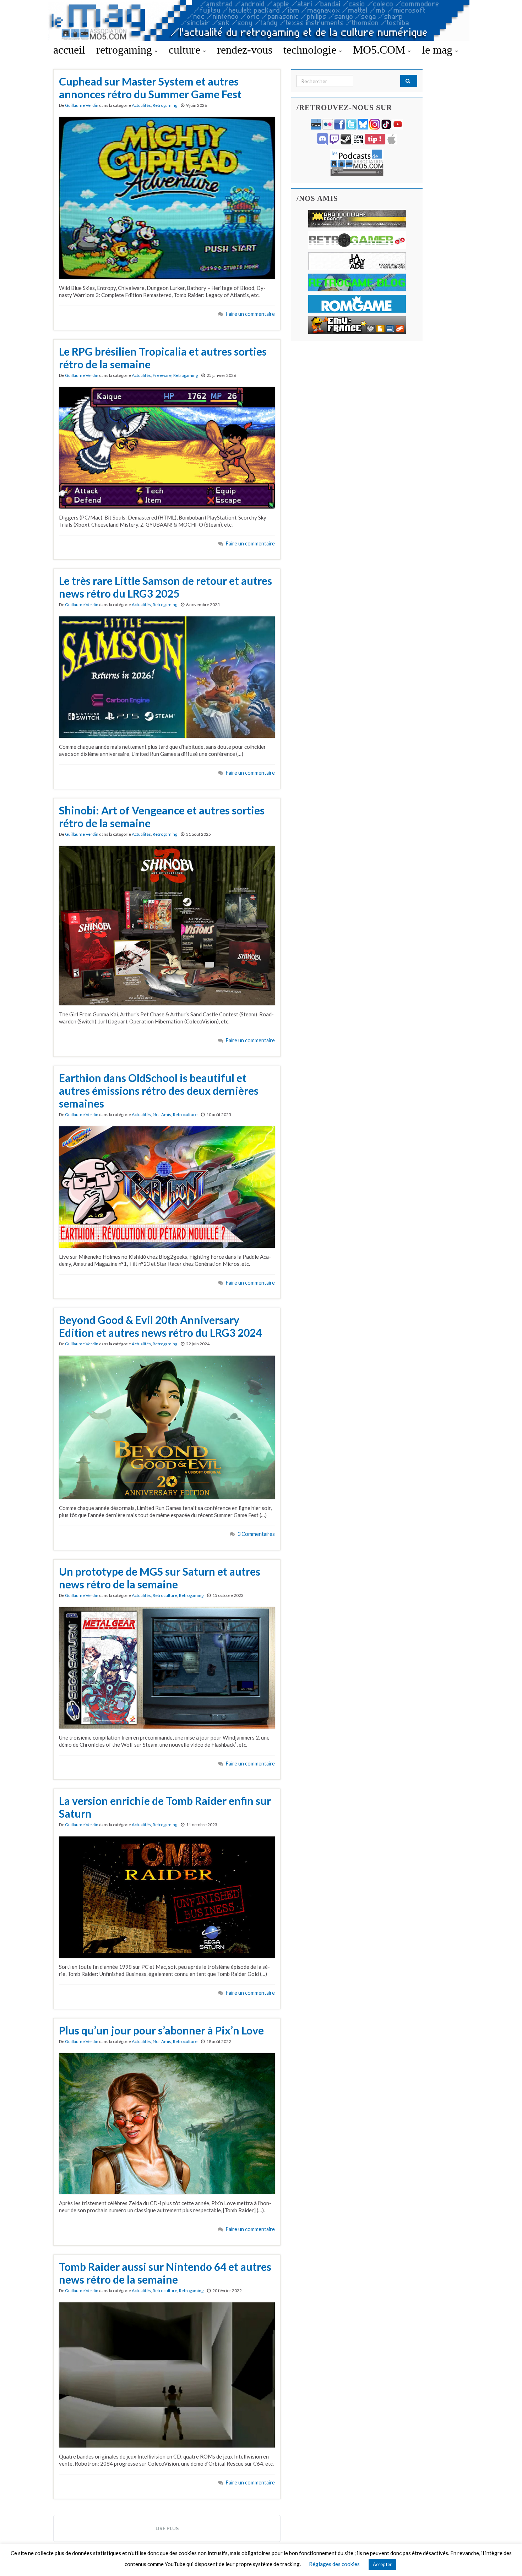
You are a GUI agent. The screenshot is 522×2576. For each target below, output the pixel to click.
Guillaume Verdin (82, 105)
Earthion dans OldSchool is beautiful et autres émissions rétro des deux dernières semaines (159, 1091)
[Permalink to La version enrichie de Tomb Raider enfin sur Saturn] (167, 1896)
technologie (311, 50)
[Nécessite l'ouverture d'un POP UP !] (357, 162)
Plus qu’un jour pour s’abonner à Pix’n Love (161, 2030)
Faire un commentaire (250, 314)
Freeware (162, 375)
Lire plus (167, 2528)
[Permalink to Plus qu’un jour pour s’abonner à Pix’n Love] (167, 2123)
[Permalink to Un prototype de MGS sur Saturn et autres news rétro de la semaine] (167, 1667)
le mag (439, 50)
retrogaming (126, 50)
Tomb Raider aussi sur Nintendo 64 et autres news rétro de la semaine (165, 2273)
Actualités (141, 105)
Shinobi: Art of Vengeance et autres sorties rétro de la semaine (162, 817)
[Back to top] (506, 2560)
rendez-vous (245, 50)
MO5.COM (380, 50)
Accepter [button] (382, 2564)
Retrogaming (165, 105)
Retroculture (185, 1114)
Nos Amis (162, 1114)
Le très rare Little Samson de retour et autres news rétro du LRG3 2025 (165, 587)
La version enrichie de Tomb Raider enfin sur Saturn (165, 1807)
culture (186, 50)
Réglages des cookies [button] (334, 2564)
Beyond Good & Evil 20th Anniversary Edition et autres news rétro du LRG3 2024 (160, 1326)
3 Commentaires (256, 1534)
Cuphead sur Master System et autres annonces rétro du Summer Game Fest (150, 88)
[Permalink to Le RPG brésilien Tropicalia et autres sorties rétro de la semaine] (167, 447)
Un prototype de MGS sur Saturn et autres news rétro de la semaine (160, 1578)
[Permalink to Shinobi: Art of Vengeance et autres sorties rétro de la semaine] (167, 925)
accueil (69, 50)
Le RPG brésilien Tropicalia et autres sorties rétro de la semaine (163, 358)
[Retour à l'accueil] (261, 20)
